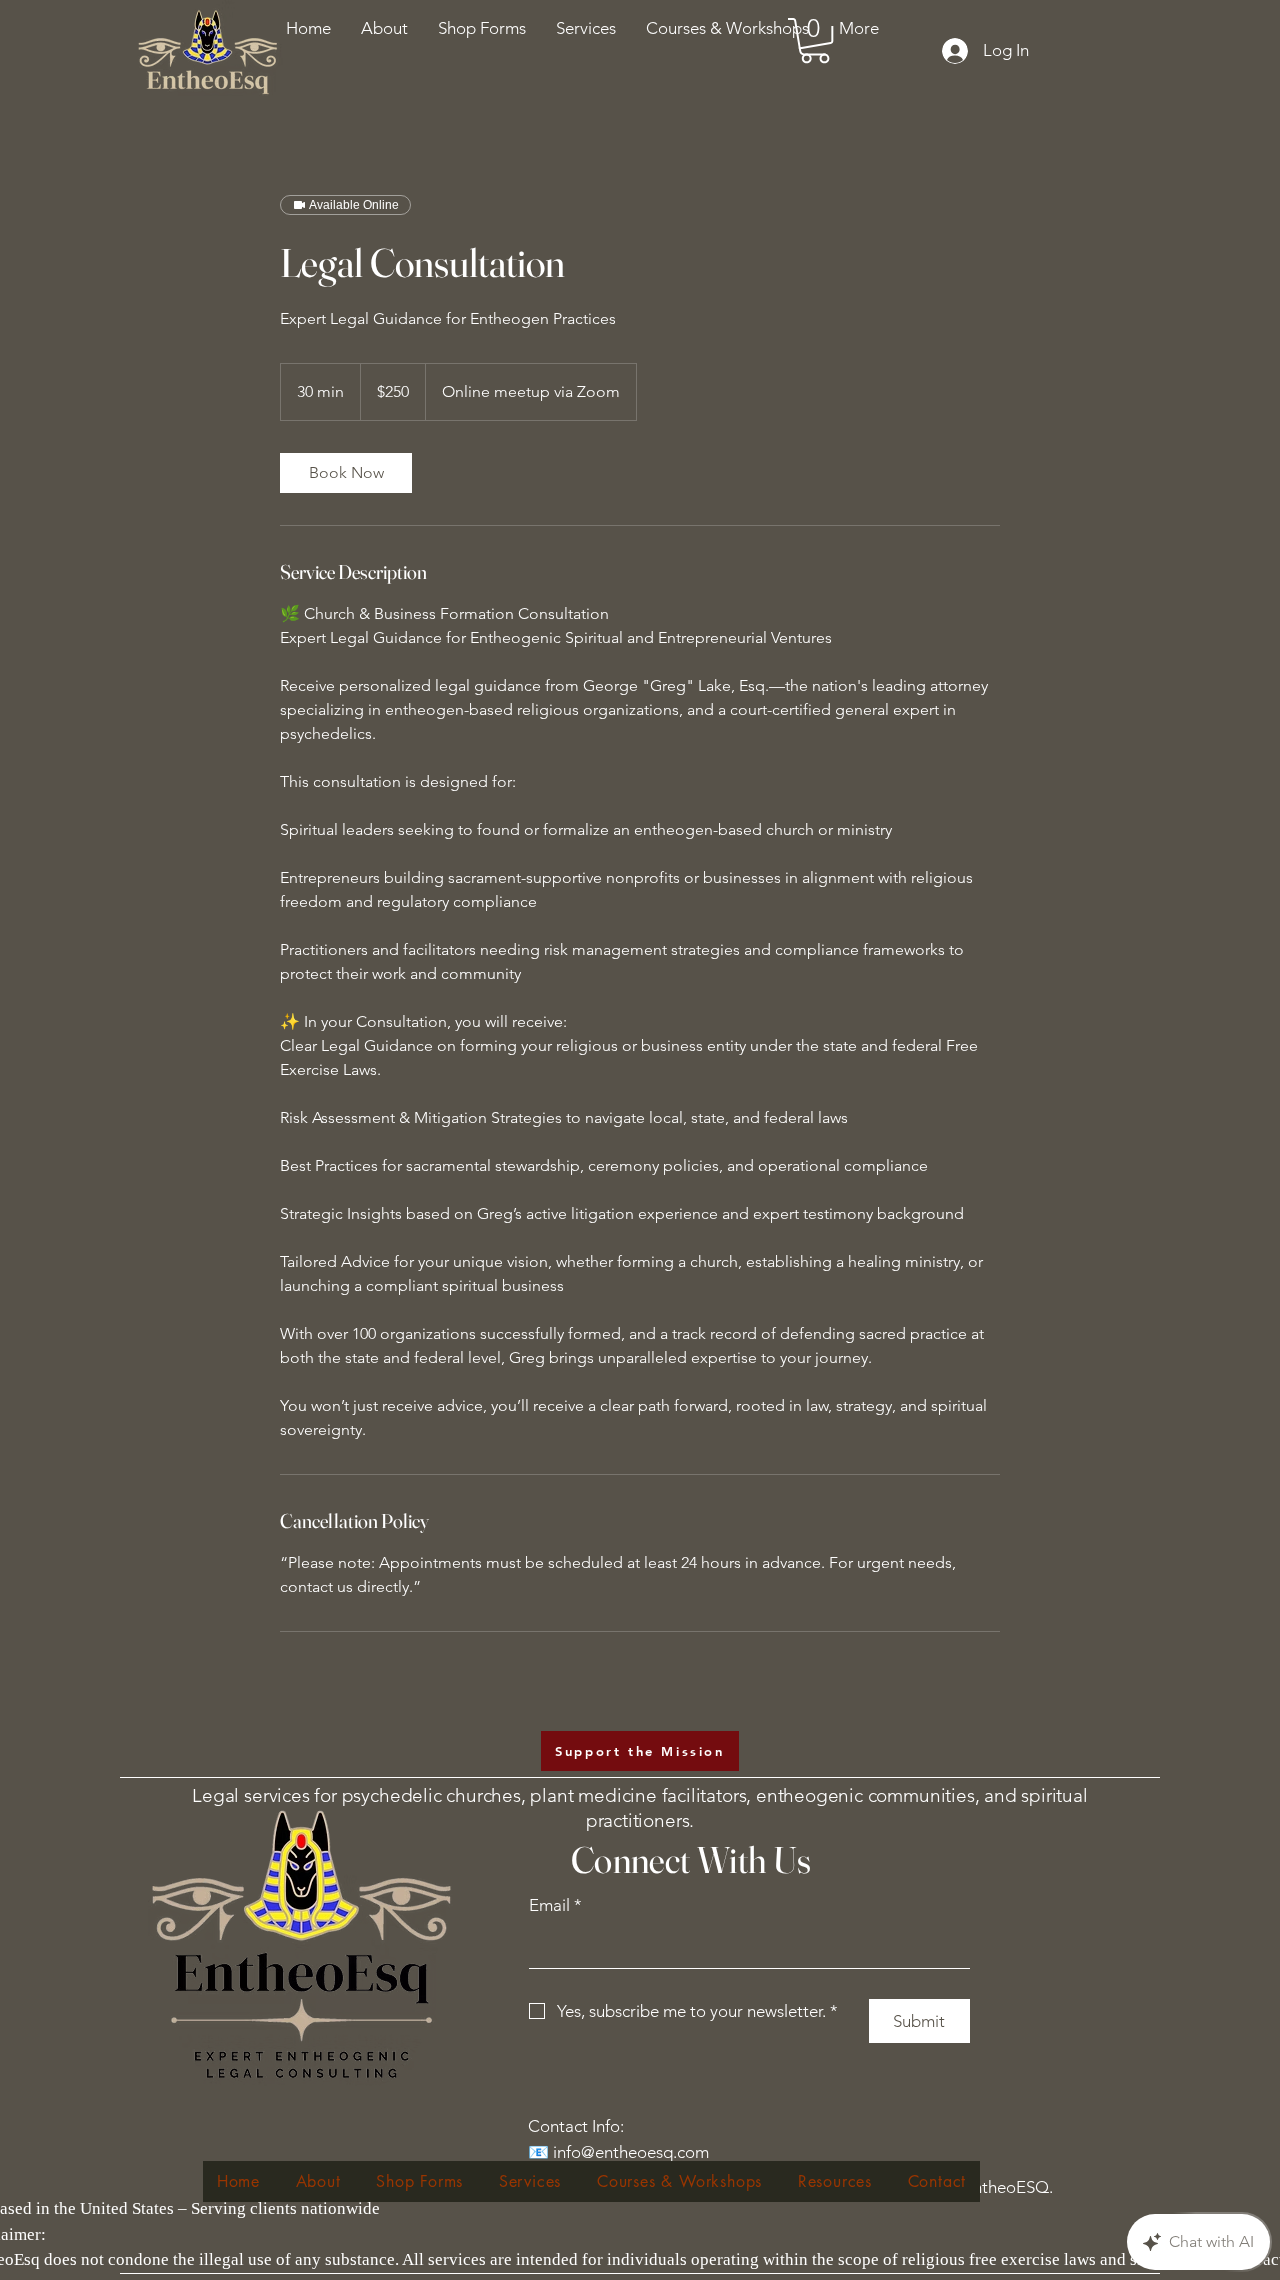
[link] (346, 473)
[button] (727, 28)
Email (555, 1905)
